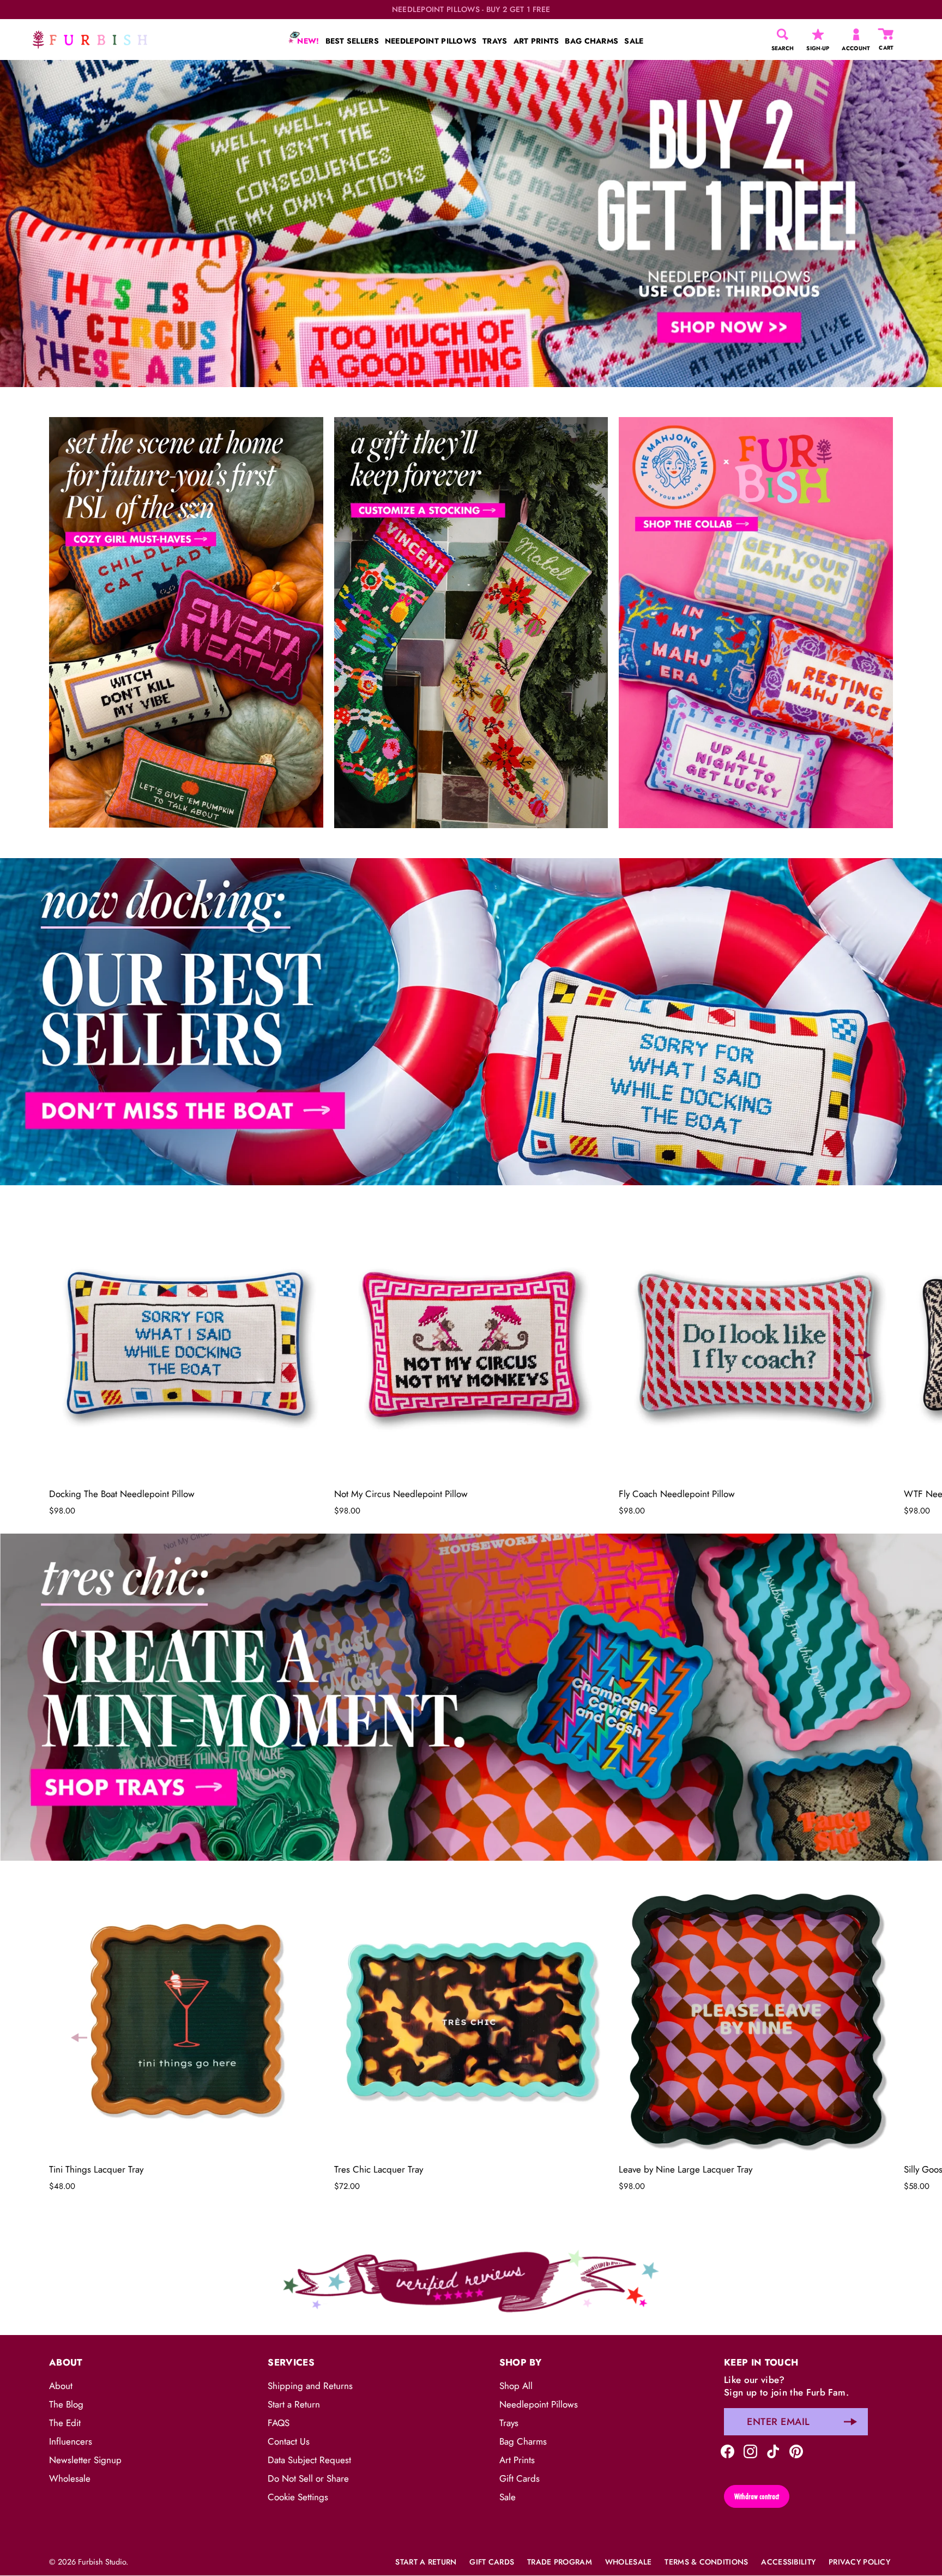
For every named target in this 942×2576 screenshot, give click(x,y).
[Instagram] (750, 2450)
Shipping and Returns (310, 2386)
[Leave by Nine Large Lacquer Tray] (756, 2020)
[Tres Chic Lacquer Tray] (471, 2020)
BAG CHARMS (591, 41)
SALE (634, 41)
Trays (509, 2423)
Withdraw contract (757, 2496)
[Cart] (886, 34)
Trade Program (560, 2562)
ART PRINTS (536, 41)
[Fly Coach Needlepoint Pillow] (756, 1344)
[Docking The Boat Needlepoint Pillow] (186, 1344)
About (61, 2386)
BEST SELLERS (352, 41)
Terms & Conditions (706, 2562)
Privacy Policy (859, 2562)
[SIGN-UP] (818, 34)
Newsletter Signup (85, 2460)
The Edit (65, 2423)
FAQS (279, 2423)
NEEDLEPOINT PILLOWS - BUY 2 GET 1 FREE (471, 10)
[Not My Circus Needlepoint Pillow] (471, 1344)
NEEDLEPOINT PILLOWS (431, 41)
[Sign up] (850, 2422)
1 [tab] (470, 850)
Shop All (516, 2386)
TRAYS (495, 41)
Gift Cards (520, 2478)
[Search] (783, 34)
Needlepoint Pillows (539, 2404)
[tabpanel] (471, 224)
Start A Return (426, 2562)
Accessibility (788, 2562)
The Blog (66, 2404)
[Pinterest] (796, 2450)
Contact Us (289, 2441)
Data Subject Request (309, 2460)
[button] (79, 1355)
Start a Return (294, 2404)
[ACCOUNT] (856, 34)
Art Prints (517, 2460)
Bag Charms (523, 2441)
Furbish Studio (102, 2562)
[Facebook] (727, 2450)
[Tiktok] (773, 2450)
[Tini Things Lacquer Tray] (186, 2020)
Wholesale (70, 2478)
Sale (508, 2497)
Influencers (71, 2441)
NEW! (307, 41)
